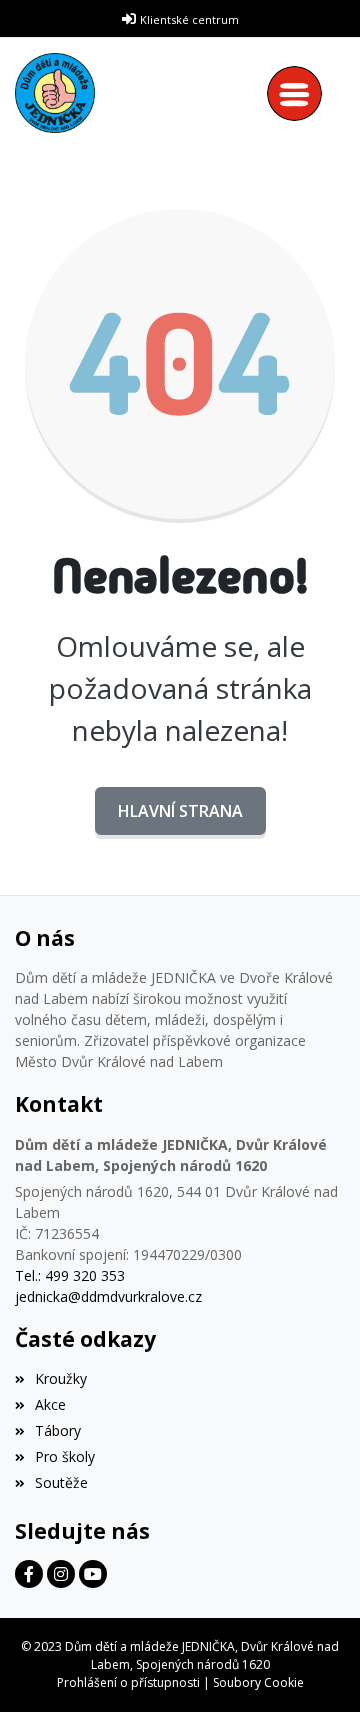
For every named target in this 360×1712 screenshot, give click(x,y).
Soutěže (61, 1482)
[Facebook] (29, 1574)
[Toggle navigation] (299, 93)
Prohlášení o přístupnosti (128, 1682)
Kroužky (61, 1378)
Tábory (58, 1430)
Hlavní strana (180, 811)
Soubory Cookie (258, 1682)
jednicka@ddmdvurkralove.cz (108, 1296)
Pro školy (65, 1456)
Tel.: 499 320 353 (70, 1275)
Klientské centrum (189, 19)
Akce (50, 1404)
